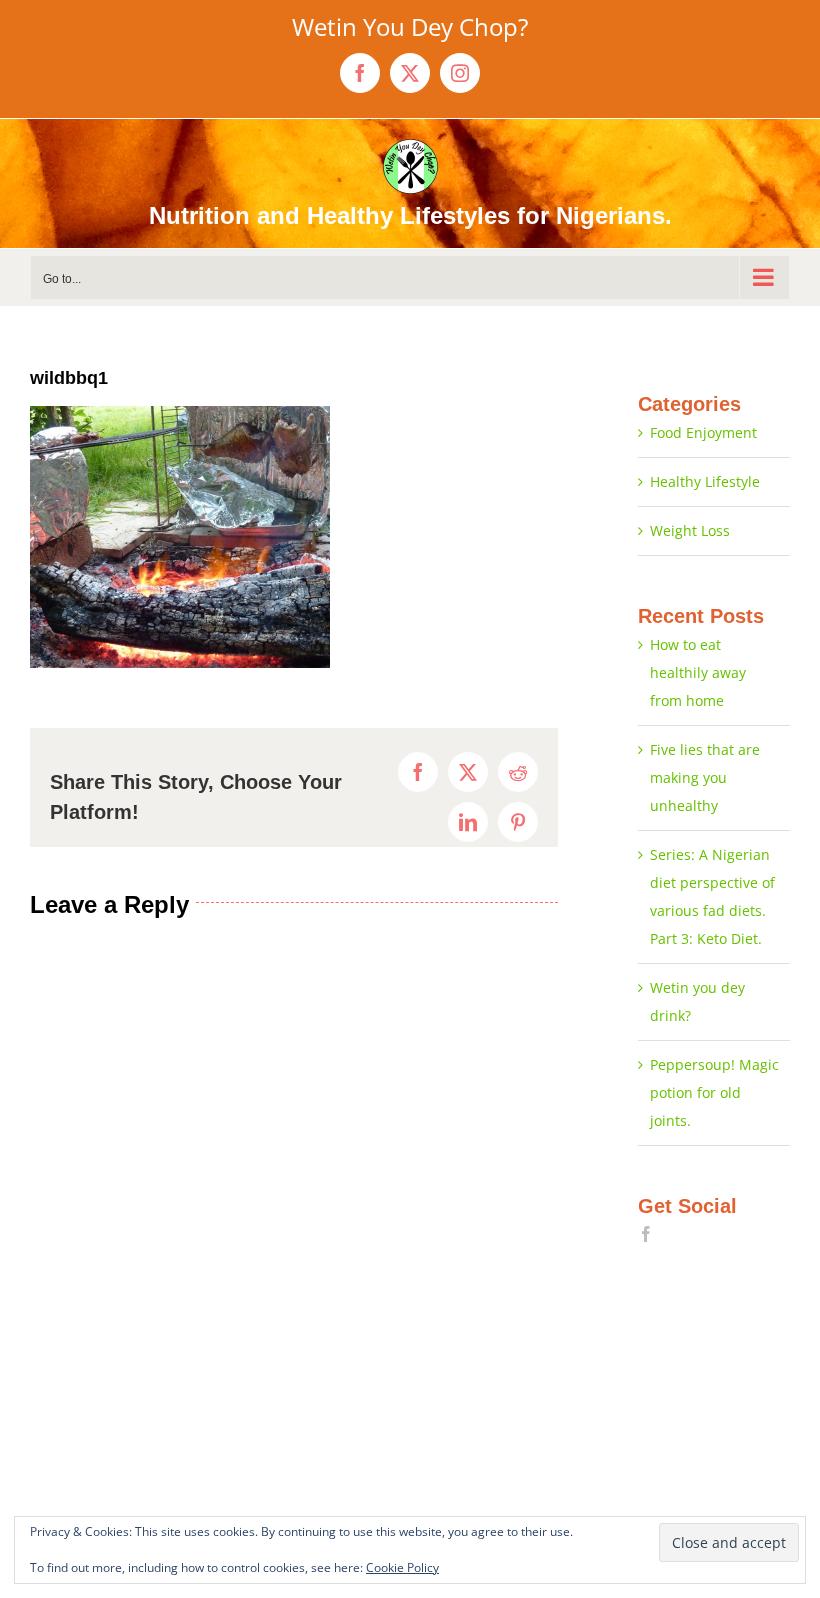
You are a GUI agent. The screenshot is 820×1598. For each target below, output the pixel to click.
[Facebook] (646, 1234)
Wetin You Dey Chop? (410, 26)
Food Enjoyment (703, 432)
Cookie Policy (402, 1567)
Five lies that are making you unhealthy (705, 777)
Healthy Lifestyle (705, 481)
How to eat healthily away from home (698, 672)
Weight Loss (690, 530)
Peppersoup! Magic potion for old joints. (714, 1092)
